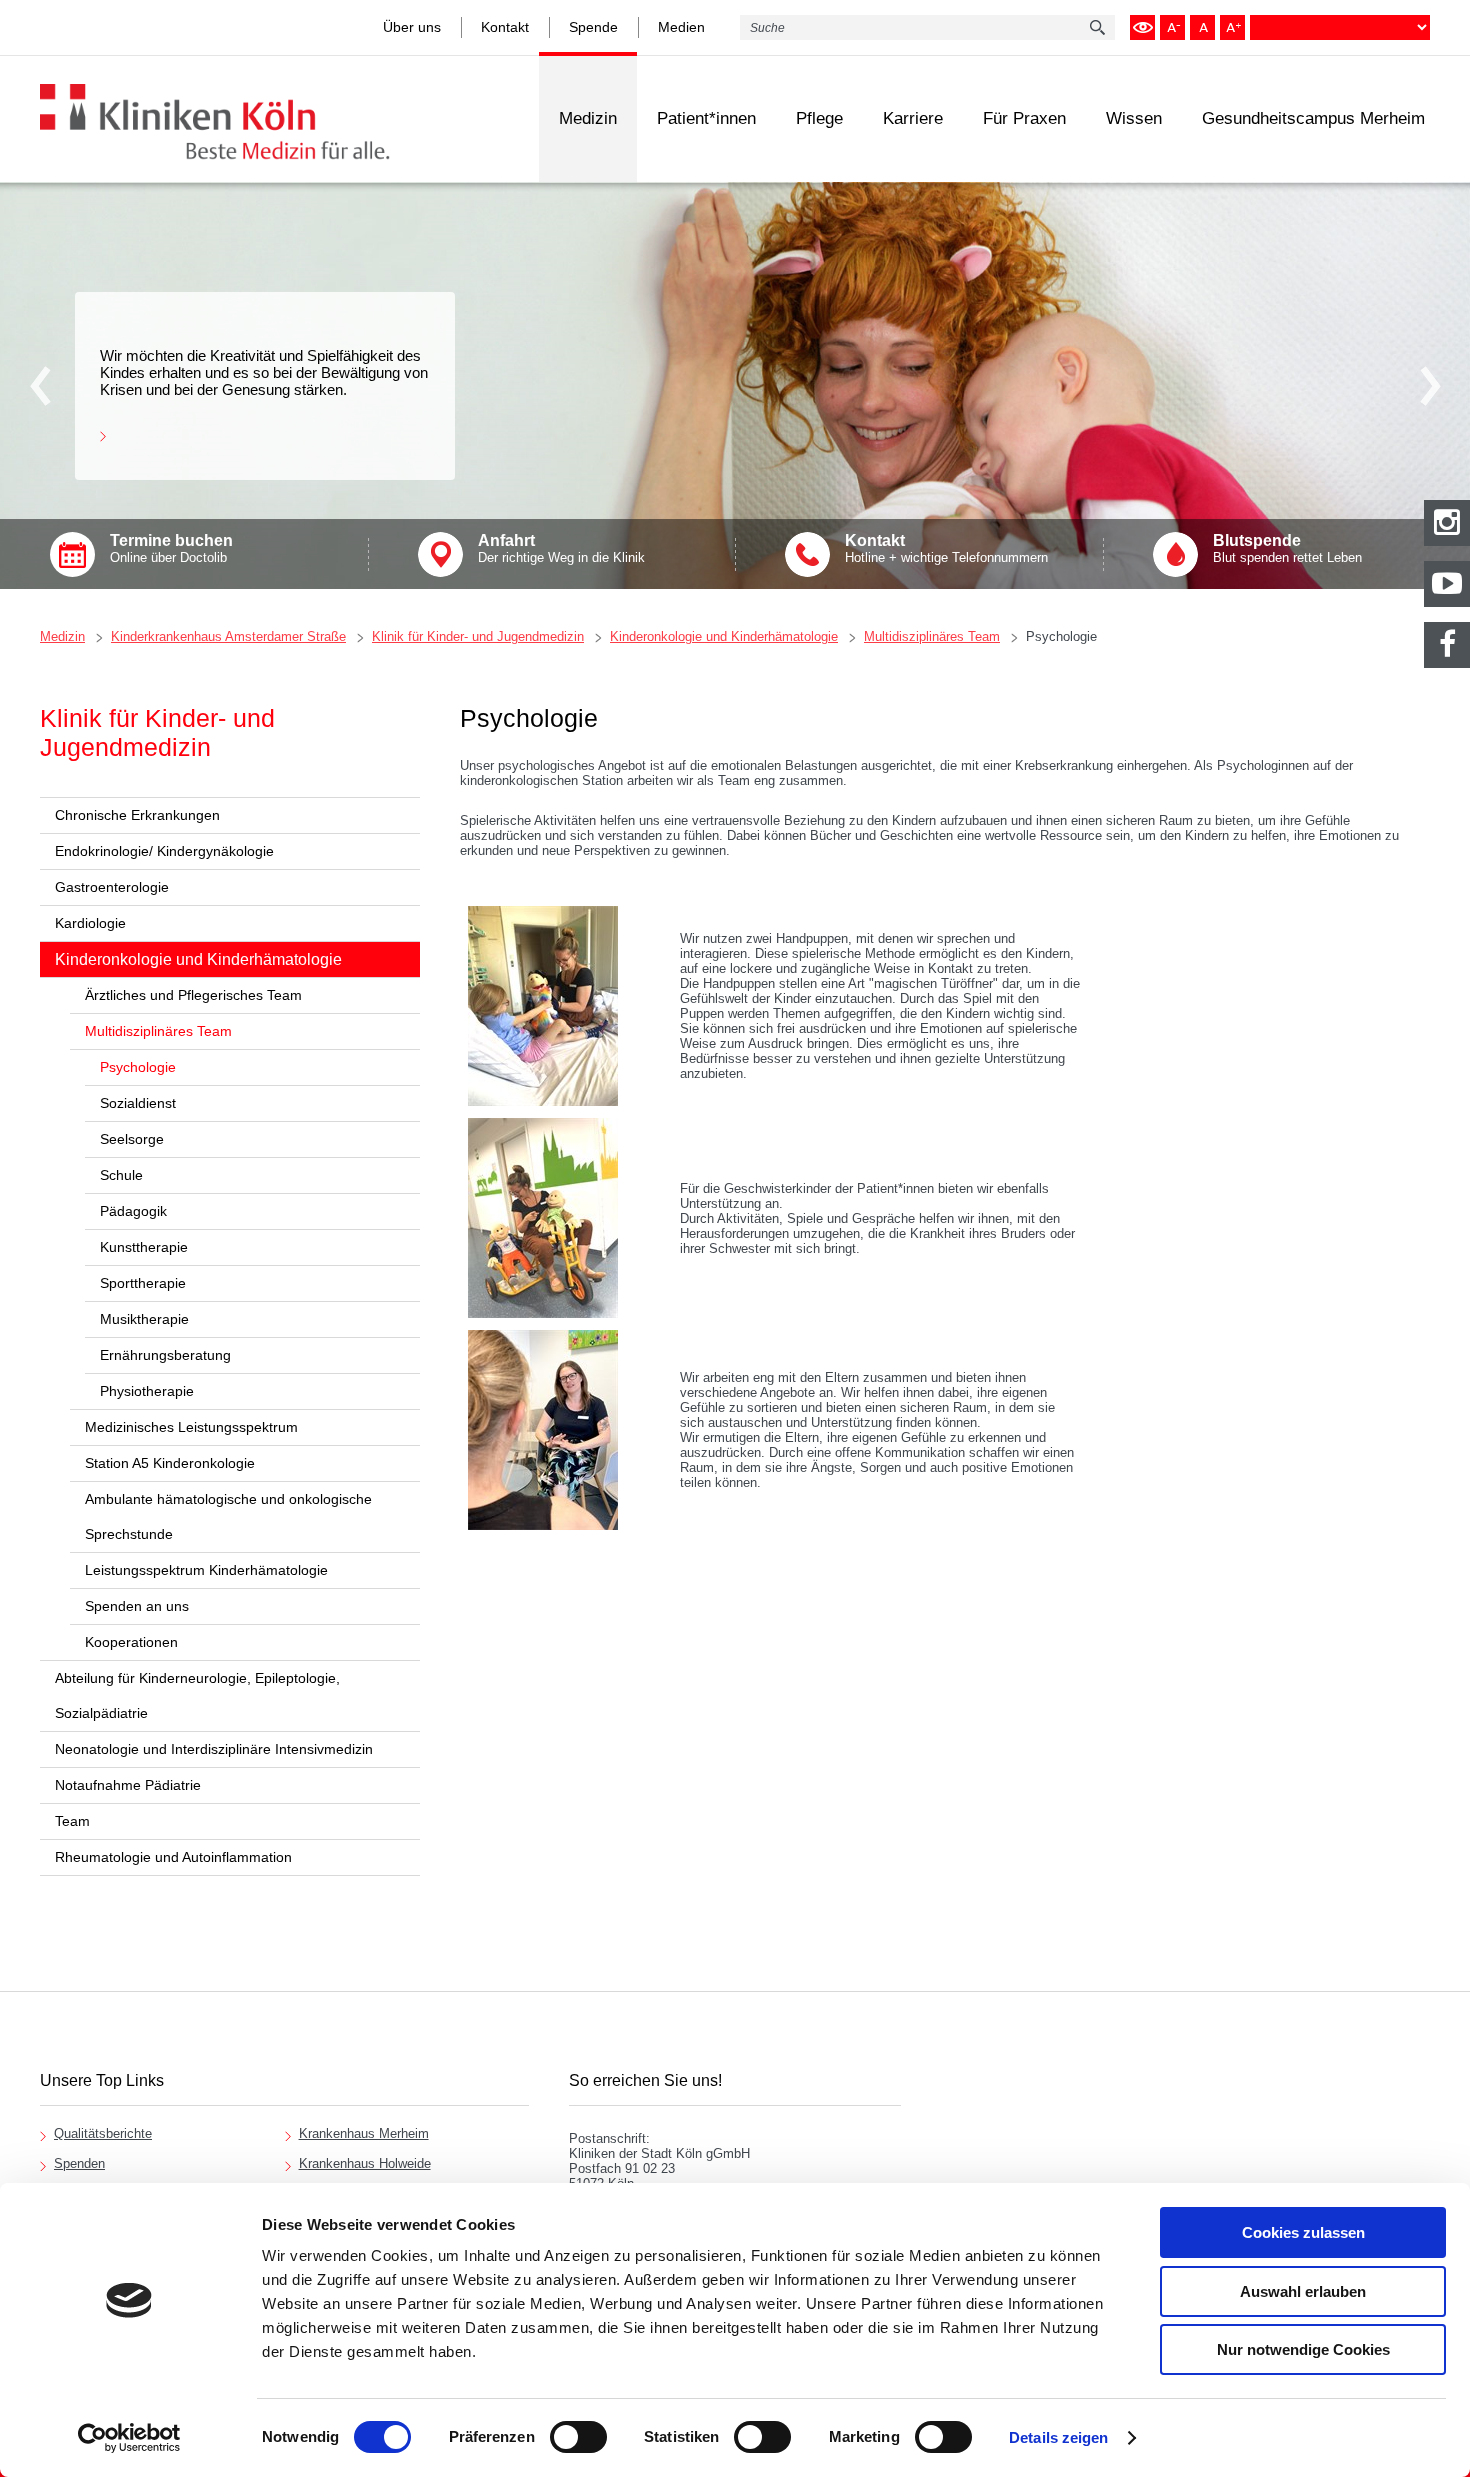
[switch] (578, 2437)
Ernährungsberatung (165, 1355)
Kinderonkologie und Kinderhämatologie (724, 636)
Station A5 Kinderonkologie (170, 1463)
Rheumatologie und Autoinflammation (173, 1857)
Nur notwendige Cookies (1303, 2349)
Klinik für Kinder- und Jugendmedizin (478, 636)
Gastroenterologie (112, 887)
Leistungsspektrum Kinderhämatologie (206, 1570)
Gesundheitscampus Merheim (1313, 118)
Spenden (79, 2163)
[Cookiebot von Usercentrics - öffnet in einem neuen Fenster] (129, 2438)
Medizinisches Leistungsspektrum (191, 1427)
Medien (681, 27)
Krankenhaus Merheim (364, 2133)
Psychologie (1061, 636)
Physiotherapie (147, 1391)
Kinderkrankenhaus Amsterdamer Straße (228, 636)
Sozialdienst (138, 1103)
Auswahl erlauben (1303, 2291)
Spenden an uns (137, 1606)
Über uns (412, 27)
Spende (593, 27)
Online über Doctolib (171, 548)
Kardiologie (90, 923)
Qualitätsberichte (103, 2133)
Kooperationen (131, 1642)
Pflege (819, 118)
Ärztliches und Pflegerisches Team (193, 995)
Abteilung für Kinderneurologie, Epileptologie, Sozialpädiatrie (197, 1695)
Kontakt (505, 27)
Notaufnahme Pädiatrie (128, 1785)
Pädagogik (133, 1211)
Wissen (1134, 118)
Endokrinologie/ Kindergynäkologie (164, 851)
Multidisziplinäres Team (932, 636)
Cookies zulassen (1303, 2232)
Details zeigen (1058, 2437)
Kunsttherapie (144, 1247)
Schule (121, 1175)
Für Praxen (1024, 118)
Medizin (588, 118)
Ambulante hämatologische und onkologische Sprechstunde (228, 1516)
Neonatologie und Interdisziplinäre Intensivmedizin (214, 1749)
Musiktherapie (144, 1319)
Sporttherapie (143, 1283)
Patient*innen (706, 118)
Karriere (913, 118)
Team (72, 1821)
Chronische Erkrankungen (137, 815)
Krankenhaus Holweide (365, 2163)
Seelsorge (132, 1139)
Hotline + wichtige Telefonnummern (946, 548)
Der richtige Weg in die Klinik (561, 548)
